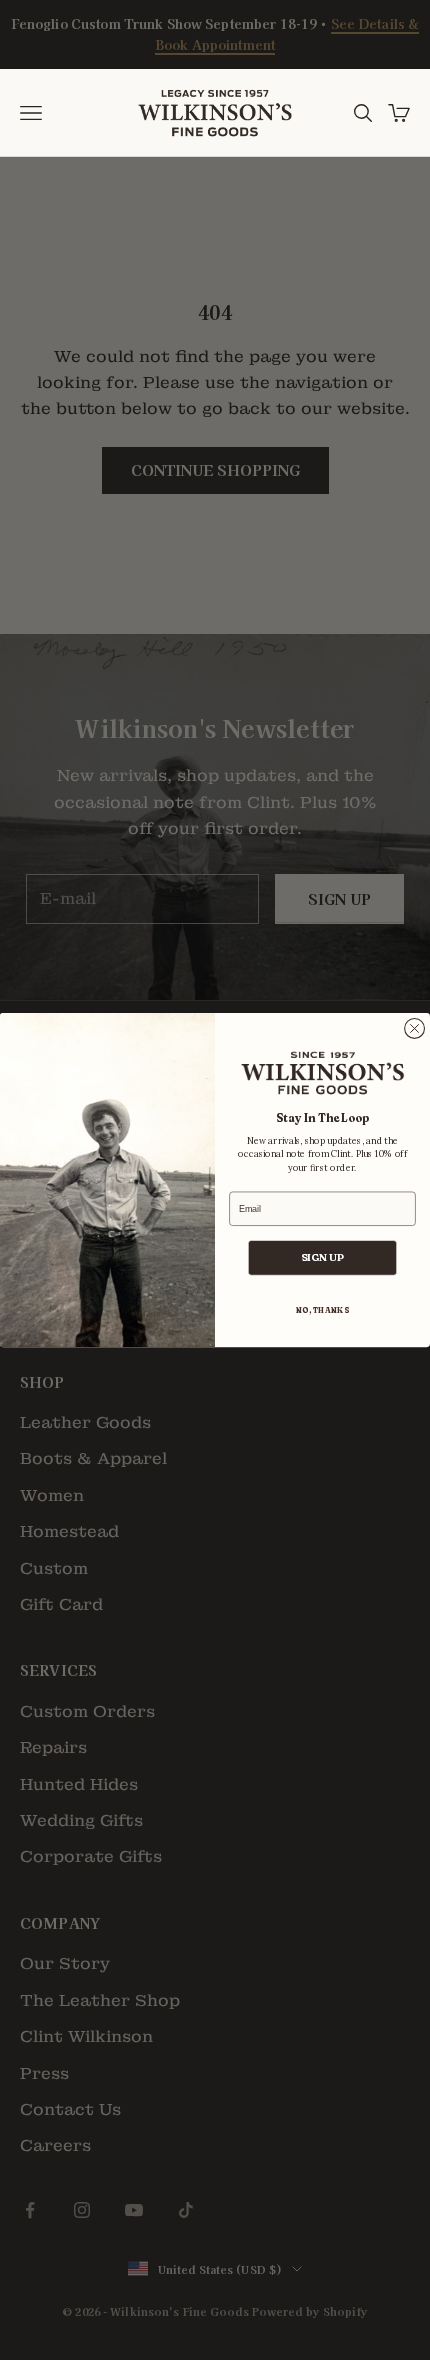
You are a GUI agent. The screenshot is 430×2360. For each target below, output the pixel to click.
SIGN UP (323, 1257)
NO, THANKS (322, 1310)
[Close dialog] (415, 1028)
